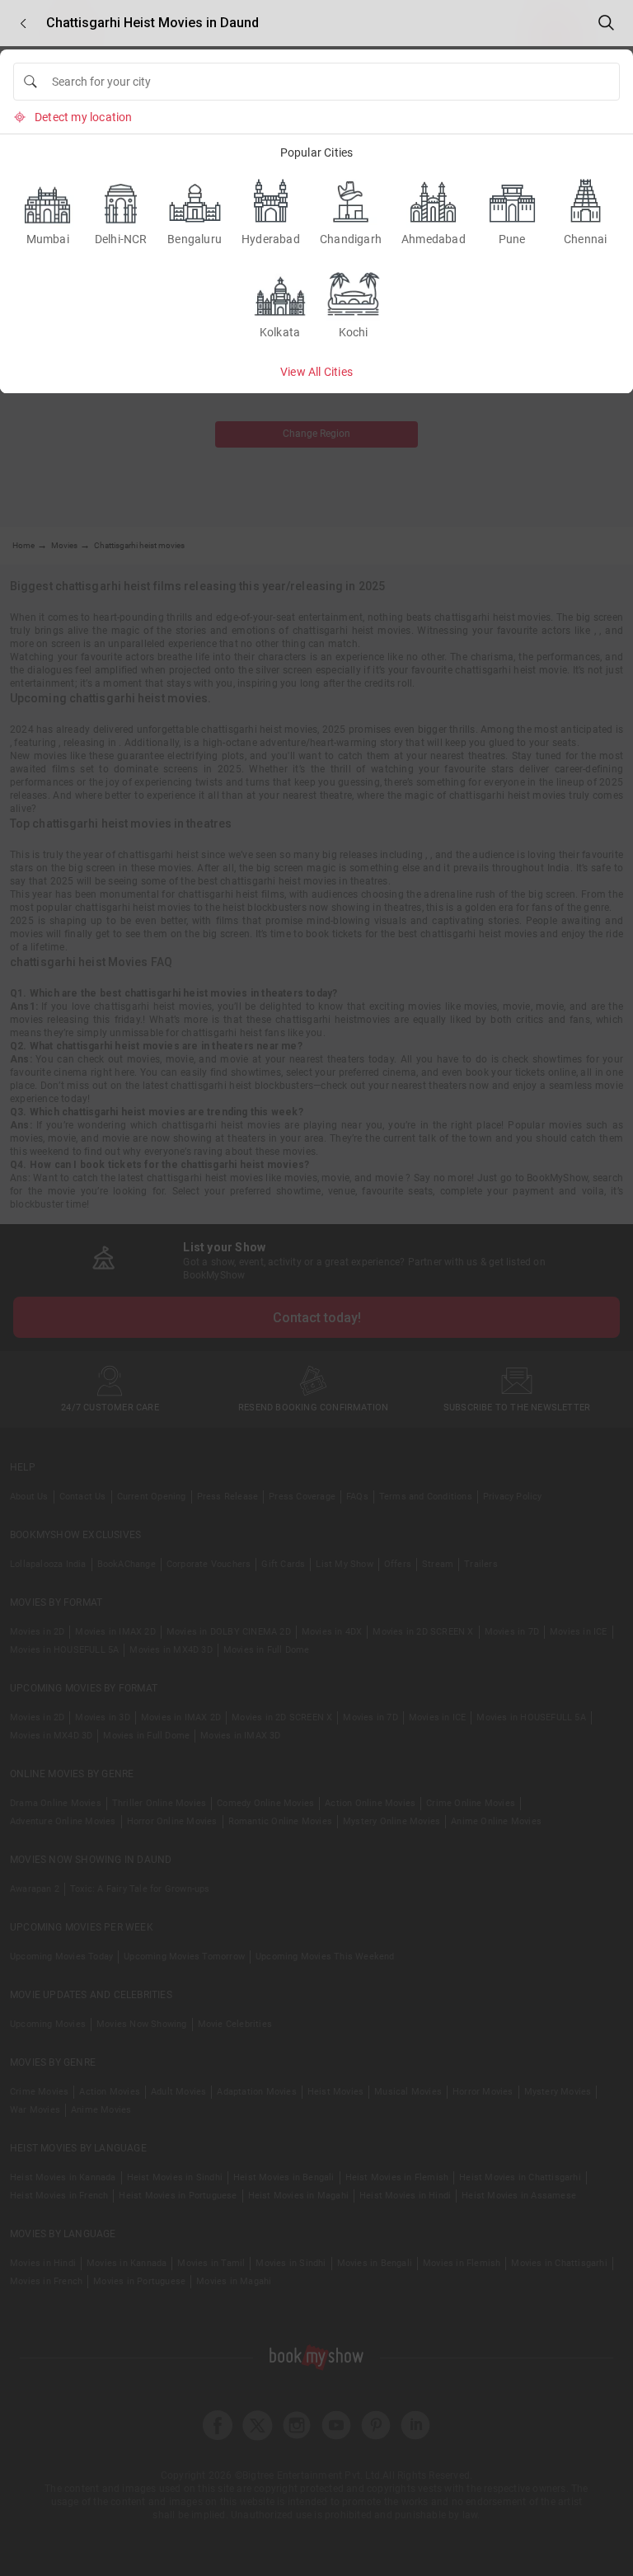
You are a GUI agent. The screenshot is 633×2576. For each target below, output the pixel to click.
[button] (23, 23)
